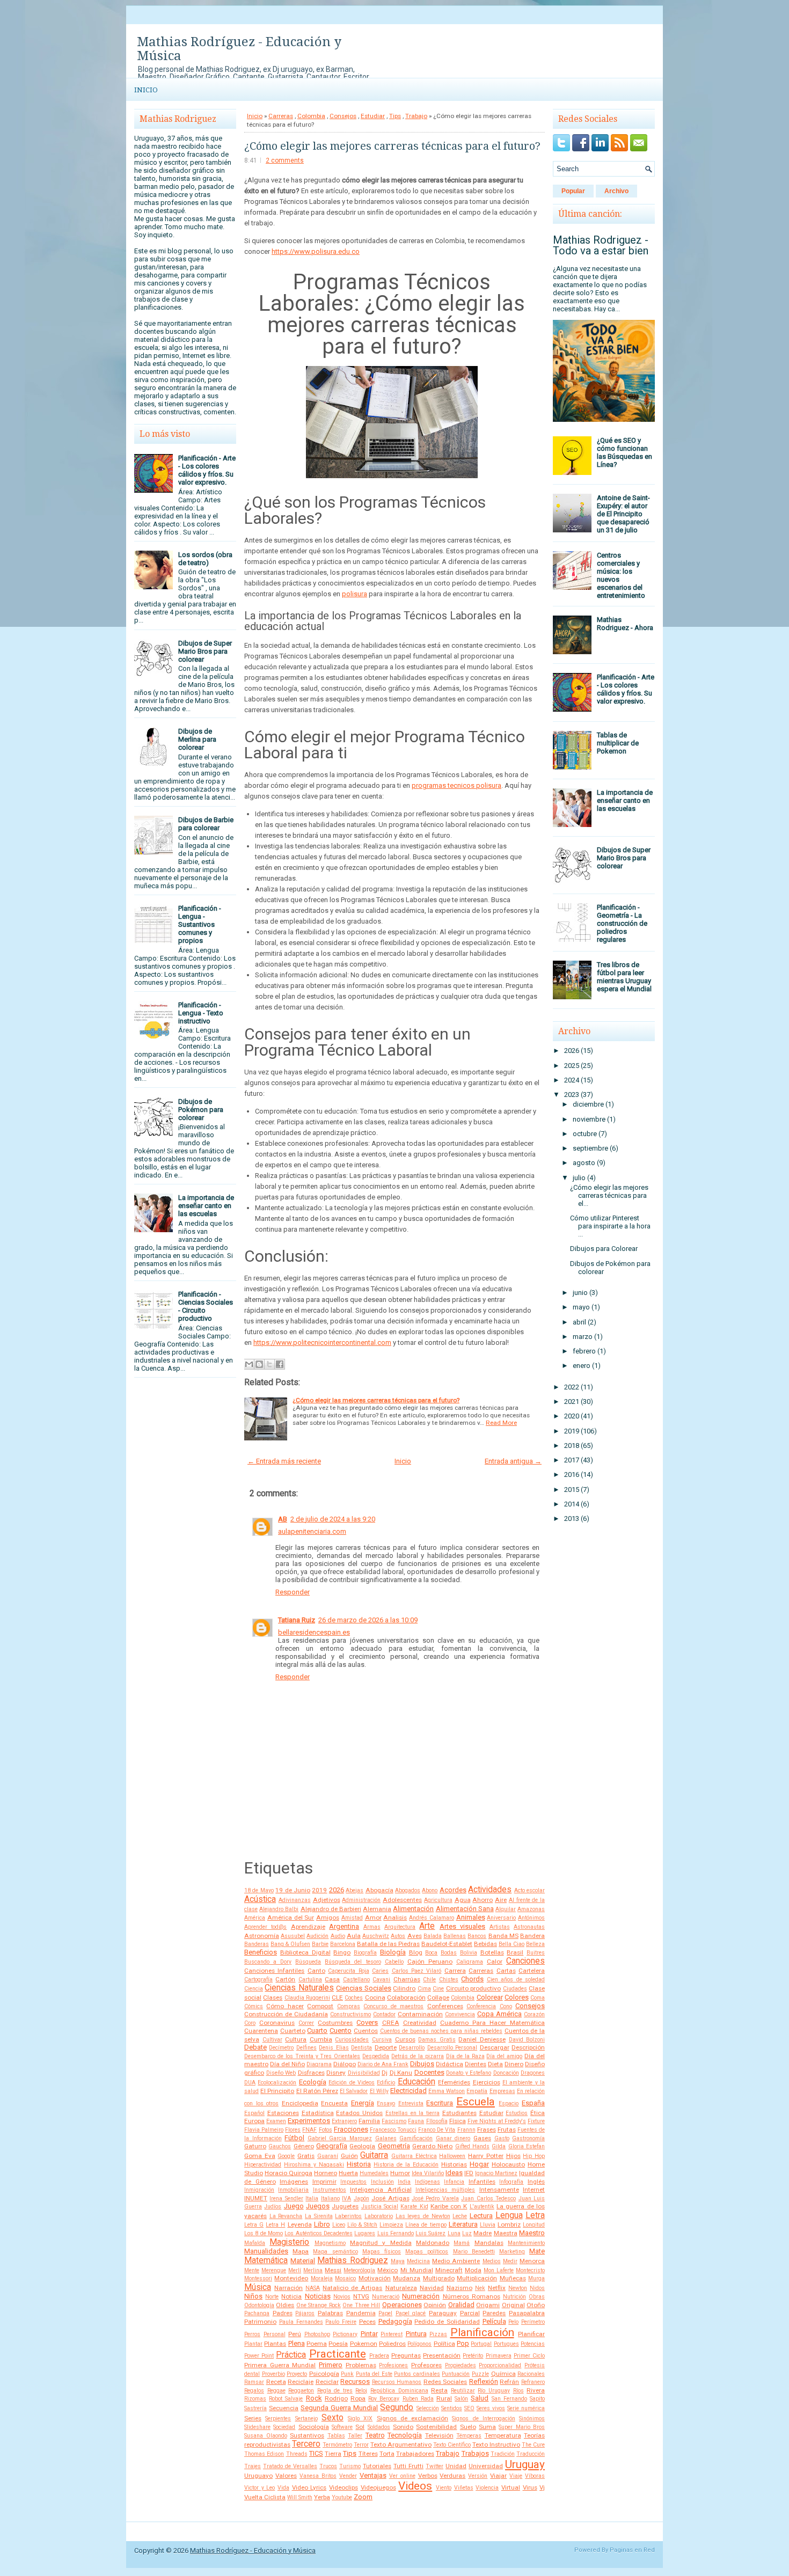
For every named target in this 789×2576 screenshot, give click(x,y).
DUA (250, 2083)
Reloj (361, 2391)
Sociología (314, 2427)
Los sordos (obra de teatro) (205, 559)
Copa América (499, 2014)
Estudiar (373, 116)
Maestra (506, 2233)
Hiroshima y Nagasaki (314, 2165)
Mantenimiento (526, 2243)
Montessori (258, 2278)
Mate (537, 2251)
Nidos (537, 2288)
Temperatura (503, 2435)
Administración (361, 1900)
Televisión (439, 2435)
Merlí (295, 2270)
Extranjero (344, 2121)
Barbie (320, 1944)
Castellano (356, 1979)
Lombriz (509, 2224)
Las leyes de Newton (423, 2216)
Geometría (394, 2146)
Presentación (442, 2355)
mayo (581, 1307)
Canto (316, 1971)
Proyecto (297, 2374)
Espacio (509, 2103)
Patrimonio (260, 2322)
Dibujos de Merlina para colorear (197, 739)
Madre (483, 2233)
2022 (572, 1387)
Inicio (146, 90)
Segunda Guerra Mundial (339, 2408)
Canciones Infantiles (274, 1971)
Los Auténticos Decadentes (319, 2233)
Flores (293, 2130)
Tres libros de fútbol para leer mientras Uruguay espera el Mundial (624, 977)
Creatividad (420, 2023)
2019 (319, 1890)
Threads (297, 2454)
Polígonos (419, 2344)
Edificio (386, 2083)
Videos (415, 2486)
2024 (572, 1080)
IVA (346, 2198)
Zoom (363, 2497)
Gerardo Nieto (432, 2146)
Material (303, 2261)
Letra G (254, 2225)
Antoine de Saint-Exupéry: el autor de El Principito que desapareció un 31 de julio (623, 514)
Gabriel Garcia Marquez (340, 2138)
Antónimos (531, 1918)
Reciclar (327, 2382)
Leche (460, 2216)
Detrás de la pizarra (418, 2056)
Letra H (275, 2225)
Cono (506, 2006)
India (404, 2182)
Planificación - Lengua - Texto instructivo (201, 1013)
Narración (288, 2288)
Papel (385, 2313)
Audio (338, 1936)
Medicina (418, 2261)
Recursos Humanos (397, 2382)
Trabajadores (415, 2454)
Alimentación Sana (465, 1909)
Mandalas (489, 2243)
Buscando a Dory (268, 1962)
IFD (469, 2173)
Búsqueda (308, 1962)
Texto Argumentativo (401, 2445)
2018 (572, 1446)
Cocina (375, 1997)
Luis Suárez (430, 2233)
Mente (252, 2270)
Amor (373, 1918)
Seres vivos (491, 2408)
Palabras (330, 2313)
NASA (313, 2288)
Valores (286, 2476)
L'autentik (482, 2207)
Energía (363, 2103)
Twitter (434, 2466)
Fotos (326, 2130)
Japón (361, 2198)
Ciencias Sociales (363, 1988)
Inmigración (259, 2190)
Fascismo (394, 2121)
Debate (255, 2047)
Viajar (498, 2476)
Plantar (253, 2344)
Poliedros (392, 2344)
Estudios (517, 2113)
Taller (355, 2436)
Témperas (469, 2436)
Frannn (466, 2130)
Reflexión (484, 2381)
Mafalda (255, 2243)
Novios (342, 2297)
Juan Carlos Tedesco (488, 2198)
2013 (572, 1518)
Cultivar (272, 2040)
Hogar (479, 2164)
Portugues (506, 2344)
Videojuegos (378, 2487)
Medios (492, 2261)
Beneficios (261, 1952)
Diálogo (345, 2064)
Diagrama (319, 2064)
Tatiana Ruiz (297, 1620)
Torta (387, 2454)
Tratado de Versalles (290, 2466)
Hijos (513, 2156)
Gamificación (416, 2138)
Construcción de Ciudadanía (286, 2014)
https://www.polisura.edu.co (316, 251)
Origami (488, 2305)
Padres (283, 2313)
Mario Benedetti (474, 2252)
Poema (317, 2344)
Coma (538, 1998)
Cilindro (404, 1988)
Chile (429, 1979)
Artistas (500, 1927)
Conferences (445, 2006)
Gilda (499, 2146)
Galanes (386, 2138)
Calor (495, 1962)
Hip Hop (534, 2156)
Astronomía (262, 1936)
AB (283, 1519)
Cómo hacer (285, 2006)
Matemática (266, 2260)
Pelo (513, 2322)
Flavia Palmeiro (264, 2130)
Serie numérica (526, 2408)
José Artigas (390, 2198)
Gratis (306, 2156)
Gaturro (255, 2146)
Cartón (285, 1979)
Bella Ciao (512, 1944)
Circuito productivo (473, 1988)
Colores (517, 1997)
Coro (250, 2023)
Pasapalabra (527, 2313)
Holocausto (508, 2164)
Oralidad (461, 2305)
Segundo (397, 2407)
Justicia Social (380, 2207)
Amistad (352, 1918)
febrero (584, 1351)
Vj (542, 2487)
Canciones (525, 1961)
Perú (295, 2334)
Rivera (536, 2390)
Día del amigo (504, 2056)
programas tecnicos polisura (456, 785)
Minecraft (449, 2270)
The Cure (533, 2445)
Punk (347, 2374)
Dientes (476, 2064)
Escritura (440, 2103)
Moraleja (322, 2278)
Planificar (531, 2334)
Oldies (285, 2305)
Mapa (301, 2251)
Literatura (463, 2224)
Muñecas (513, 2278)
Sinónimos (532, 2418)
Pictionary (345, 2334)
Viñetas (464, 2488)
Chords (472, 1979)
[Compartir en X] (269, 1364)
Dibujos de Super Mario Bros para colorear (205, 651)
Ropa (358, 2398)
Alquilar (506, 1909)
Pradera (379, 2356)
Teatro (375, 2435)
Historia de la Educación (406, 2165)
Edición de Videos (352, 2083)
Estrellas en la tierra (412, 2113)
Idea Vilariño (428, 2173)
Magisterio (289, 2242)
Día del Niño (287, 2064)
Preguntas (406, 2355)
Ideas (454, 2173)
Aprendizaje (308, 1927)
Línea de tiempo (426, 2225)
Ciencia (254, 1989)
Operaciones (402, 2305)
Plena (297, 2343)
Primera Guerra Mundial (280, 2365)
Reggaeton (301, 2391)
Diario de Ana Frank (383, 2064)
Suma (487, 2427)
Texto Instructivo (496, 2445)
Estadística (318, 2113)
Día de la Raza (465, 2056)
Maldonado (433, 2243)
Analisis (395, 1918)
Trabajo (416, 116)
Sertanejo (306, 2418)
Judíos (273, 2207)
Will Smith (300, 2497)
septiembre (590, 1148)
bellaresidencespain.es (314, 1632)
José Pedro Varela (435, 2198)
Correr (306, 2023)
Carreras (281, 116)
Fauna (416, 2121)
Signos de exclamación (413, 2418)
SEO (469, 2408)
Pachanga (257, 2313)
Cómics (254, 2006)
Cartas (506, 1971)
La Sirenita (319, 2216)
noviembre (589, 1119)
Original (513, 2305)
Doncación (506, 2073)
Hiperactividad (263, 2165)
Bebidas (485, 1944)
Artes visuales (462, 1926)
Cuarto (317, 2030)
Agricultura (438, 1900)
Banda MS (503, 1936)
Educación (417, 2082)
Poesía (338, 2344)
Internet (534, 2190)
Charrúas (407, 1979)
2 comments (285, 160)
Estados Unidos (359, 2113)
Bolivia (469, 1953)
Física (458, 2121)
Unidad (456, 2466)
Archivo (616, 191)
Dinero (514, 2064)
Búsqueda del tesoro (353, 1962)
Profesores (426, 2365)
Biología (393, 1952)
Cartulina (310, 1979)
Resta (439, 2390)
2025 (572, 1066)
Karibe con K (449, 2206)
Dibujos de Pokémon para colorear (201, 1110)
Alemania (377, 1909)
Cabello (394, 1962)
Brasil (515, 1952)
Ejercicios (487, 2082)
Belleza (535, 1944)
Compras (349, 2006)
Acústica (260, 1899)
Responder (293, 1592)
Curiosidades (352, 2040)
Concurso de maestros (393, 2006)
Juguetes (345, 2206)
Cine (438, 1989)
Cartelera (532, 1971)
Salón (461, 2399)
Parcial (470, 2313)
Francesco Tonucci (393, 2130)
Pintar (369, 2334)
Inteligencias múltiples (445, 2190)
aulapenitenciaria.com (312, 1531)
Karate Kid (414, 2207)
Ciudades (515, 1989)
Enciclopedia (300, 2103)
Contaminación (420, 2014)
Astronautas (529, 1927)
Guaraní (328, 2156)
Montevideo (291, 2278)
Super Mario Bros (522, 2427)
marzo (583, 1337)
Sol (360, 2427)
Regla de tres (335, 2391)
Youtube (342, 2497)
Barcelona (343, 1944)
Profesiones (393, 2365)
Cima (424, 1989)
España (533, 2103)
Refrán (509, 2382)
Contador (384, 2014)
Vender (348, 2476)
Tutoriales (377, 2466)
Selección (428, 2408)
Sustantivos (307, 2435)
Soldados (379, 2427)
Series (253, 2418)
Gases (482, 2138)
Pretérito (473, 2356)
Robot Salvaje (286, 2399)
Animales (471, 1917)
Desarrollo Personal (452, 2048)
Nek (480, 2288)
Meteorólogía (359, 2270)
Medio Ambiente (456, 2261)
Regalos (254, 2391)
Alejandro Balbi (279, 1909)
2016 (572, 1474)
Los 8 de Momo (264, 2233)
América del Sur (291, 1918)
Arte (427, 1926)
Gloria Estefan (527, 2146)
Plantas (275, 2344)
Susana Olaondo (266, 2436)
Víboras (535, 2476)
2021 (572, 1402)
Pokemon (364, 2344)
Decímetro (281, 2048)
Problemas (361, 2365)
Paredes (494, 2313)
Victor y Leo (260, 2488)
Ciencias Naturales (299, 1988)
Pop (463, 2343)
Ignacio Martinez (496, 2173)
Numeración (421, 2296)
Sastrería (255, 2408)
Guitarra (374, 2155)
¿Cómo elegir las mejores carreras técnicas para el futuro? (392, 146)
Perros (252, 2334)
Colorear (490, 1997)
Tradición (503, 2454)
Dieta (495, 2064)
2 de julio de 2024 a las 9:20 (333, 1519)
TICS (316, 2453)
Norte (272, 2297)
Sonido (403, 2427)
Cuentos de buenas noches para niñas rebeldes (441, 2031)
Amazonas (531, 1909)
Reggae (276, 2391)
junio (580, 1293)
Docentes (429, 2072)
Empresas (502, 2091)
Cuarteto (293, 2031)
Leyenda (300, 2224)
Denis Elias (334, 2048)
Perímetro (533, 2322)
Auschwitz (376, 1936)
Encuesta (334, 2103)
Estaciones (283, 2113)
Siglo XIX (360, 2418)
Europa (254, 2121)
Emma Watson (447, 2091)
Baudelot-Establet (447, 1944)
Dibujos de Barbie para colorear (206, 824)
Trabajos (475, 2453)
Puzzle (480, 2374)
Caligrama (470, 1962)
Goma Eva (260, 2156)
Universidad (486, 2466)
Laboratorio (379, 2216)
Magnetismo (330, 2243)
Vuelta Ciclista (265, 2497)
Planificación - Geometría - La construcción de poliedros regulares (622, 923)
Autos (398, 1936)
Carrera (455, 1971)
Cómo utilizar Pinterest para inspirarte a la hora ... (610, 1226)
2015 (572, 1490)
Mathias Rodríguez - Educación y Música (239, 49)
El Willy (379, 2091)
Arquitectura (400, 1927)
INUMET (256, 2198)
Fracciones (351, 2129)
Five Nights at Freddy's (497, 2121)
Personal (275, 2334)
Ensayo (386, 2103)
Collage (438, 1997)
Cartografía (258, 1979)
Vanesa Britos (318, 2476)
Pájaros (305, 2313)
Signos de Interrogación (484, 2418)
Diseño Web (281, 2073)
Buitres (536, 1953)
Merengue (274, 2270)
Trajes (253, 2466)
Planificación (482, 2332)
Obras (537, 2297)
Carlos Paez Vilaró (417, 1971)
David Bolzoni (527, 2040)
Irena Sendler (286, 2198)
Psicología (324, 2374)
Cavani (381, 1979)
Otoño (536, 2305)
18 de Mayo (259, 1890)
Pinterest (392, 2334)
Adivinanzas (295, 1900)
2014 (572, 1504)
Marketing (512, 2252)
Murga (536, 2278)
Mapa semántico (335, 2252)
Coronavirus (277, 2023)
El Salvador (354, 2091)
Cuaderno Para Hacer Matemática (492, 2023)
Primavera (499, 2356)
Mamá (462, 2243)
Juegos (318, 2206)
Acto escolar (529, 1890)
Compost (320, 2006)
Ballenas (455, 1936)
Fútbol (294, 2138)
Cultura (296, 2039)
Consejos (343, 116)
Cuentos (366, 2031)
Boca (431, 1953)
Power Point (259, 2356)
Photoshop (317, 2334)
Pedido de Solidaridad (447, 2322)
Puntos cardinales (417, 2374)
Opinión (435, 2305)
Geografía (332, 2146)
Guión (349, 2156)
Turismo (350, 2466)
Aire (501, 1900)
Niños (253, 2296)
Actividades (490, 1890)
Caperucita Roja (348, 1971)
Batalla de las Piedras (388, 1944)
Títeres (368, 2454)
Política (444, 2344)
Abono (430, 1890)
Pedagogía (395, 2321)
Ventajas (373, 2475)
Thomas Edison (264, 2454)
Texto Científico (452, 2445)
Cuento (341, 2030)
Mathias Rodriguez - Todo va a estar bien (601, 245)
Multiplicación (477, 2278)
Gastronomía (528, 2138)
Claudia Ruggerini (307, 1998)
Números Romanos (472, 2296)
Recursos (355, 2381)
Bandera (532, 1936)
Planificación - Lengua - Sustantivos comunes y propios (200, 924)
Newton (518, 2288)
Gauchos (280, 2146)
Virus (530, 2487)
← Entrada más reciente (284, 1461)
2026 (337, 1890)
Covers (367, 2022)
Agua (463, 1900)
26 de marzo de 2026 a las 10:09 (368, 1620)
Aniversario (501, 1918)
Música (258, 2287)
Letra (535, 2215)
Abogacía (379, 1890)
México (388, 2270)
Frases (487, 2129)
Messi (333, 2270)
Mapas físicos (382, 2252)
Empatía (477, 2091)
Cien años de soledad (516, 1979)
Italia (312, 2198)
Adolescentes (402, 1900)
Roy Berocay (384, 2399)
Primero (331, 2365)
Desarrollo (412, 2048)
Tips (395, 116)
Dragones (533, 2073)
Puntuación (456, 2374)
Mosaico (345, 2278)
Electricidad (408, 2091)
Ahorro (483, 1900)
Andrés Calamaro (432, 1918)
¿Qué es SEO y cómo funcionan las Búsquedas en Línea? (624, 452)
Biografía (365, 1953)
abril (579, 1322)
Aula (354, 1936)
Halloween (452, 2156)
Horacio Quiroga (288, 2173)
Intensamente (499, 2190)
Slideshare (257, 2427)
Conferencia (481, 2006)
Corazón (534, 2014)
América (255, 1918)
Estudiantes (459, 2113)
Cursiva (382, 2040)
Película (494, 2321)
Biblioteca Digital (305, 1952)
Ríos (518, 2391)
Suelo (468, 2427)
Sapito (537, 2399)
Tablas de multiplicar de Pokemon (618, 743)
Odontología (259, 2305)
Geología (362, 2146)
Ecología (313, 2082)
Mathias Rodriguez (352, 2260)
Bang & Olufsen (290, 1944)
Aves (415, 1936)
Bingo (342, 1952)
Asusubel (293, 1936)
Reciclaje (301, 2382)
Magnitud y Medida (381, 2243)
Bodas (449, 1953)
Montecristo (530, 2270)
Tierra (333, 2454)
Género (304, 2146)
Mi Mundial (417, 2270)
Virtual (511, 2487)
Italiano (330, 2198)
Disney (336, 2073)
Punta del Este (374, 2374)
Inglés (536, 2182)
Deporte (386, 2047)
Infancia (454, 2182)
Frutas (507, 2129)
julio (579, 1178)
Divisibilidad (364, 2073)
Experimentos (309, 2121)
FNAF (309, 2130)
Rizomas (255, 2399)
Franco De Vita (437, 2130)
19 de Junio (293, 1890)
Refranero (533, 2382)
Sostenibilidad (436, 2427)
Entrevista (411, 2103)
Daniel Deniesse (482, 2039)
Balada (433, 1936)
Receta (276, 2382)
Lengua (509, 2215)
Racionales (531, 2374)
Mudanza (407, 2278)
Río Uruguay (494, 2391)
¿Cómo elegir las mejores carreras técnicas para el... (609, 1195)
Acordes (453, 1890)
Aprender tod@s (265, 1927)
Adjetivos (327, 1900)
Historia (359, 2164)
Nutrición (514, 2297)
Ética (538, 2113)
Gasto (502, 2138)
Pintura (416, 2334)
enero (582, 1366)
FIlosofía (437, 2121)
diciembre (588, 1104)
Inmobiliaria (293, 2190)
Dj (385, 2073)
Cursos (405, 2039)
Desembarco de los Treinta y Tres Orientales (302, 2056)
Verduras (452, 2476)
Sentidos (452, 2408)
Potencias (533, 2344)
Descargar (495, 2047)
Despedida (376, 2056)
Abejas (355, 1890)
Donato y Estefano (469, 2073)
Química (503, 2374)
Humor (400, 2173)
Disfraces (311, 2073)
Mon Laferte (499, 2270)
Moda (473, 2270)
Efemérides (454, 2082)
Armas (372, 1927)
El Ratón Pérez (317, 2091)
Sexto (333, 2418)
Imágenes (294, 2182)
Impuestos (353, 2182)
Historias (454, 2164)
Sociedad (284, 2427)
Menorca (532, 2261)
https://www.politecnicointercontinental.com (322, 1342)
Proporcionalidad (500, 2365)
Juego (294, 2206)
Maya (398, 2261)
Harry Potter (486, 2156)
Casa (332, 1979)
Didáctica (450, 2064)
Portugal (481, 2344)
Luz (467, 2233)
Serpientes (278, 2418)
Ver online (402, 2476)
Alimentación (413, 1909)
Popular (573, 191)
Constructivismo (350, 2014)
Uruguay (525, 2464)
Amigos (328, 1918)
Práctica (291, 2355)
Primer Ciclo (529, 2356)
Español (254, 2113)
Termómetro (337, 2445)
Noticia (291, 2296)
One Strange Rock (319, 2305)
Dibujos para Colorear (604, 1249)
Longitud (534, 2225)
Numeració (386, 2297)
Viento (444, 2488)
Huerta (348, 2173)
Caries (380, 1971)
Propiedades (461, 2365)
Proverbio (273, 2374)
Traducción (531, 2454)
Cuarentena (261, 2031)
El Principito (277, 2091)
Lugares (365, 2233)
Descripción (528, 2047)
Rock (314, 2398)
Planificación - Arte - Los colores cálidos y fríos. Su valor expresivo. (207, 470)
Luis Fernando (396, 2233)
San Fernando (509, 2399)
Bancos (477, 1936)
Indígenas (428, 2182)
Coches (354, 1998)
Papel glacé (411, 2313)
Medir (510, 2261)
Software (342, 2427)
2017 (572, 1460)
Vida (283, 2488)
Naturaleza (401, 2288)
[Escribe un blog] (259, 1364)
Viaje (516, 2476)
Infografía (511, 2182)
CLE (337, 1997)
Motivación (375, 2278)
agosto (584, 1163)
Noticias (318, 2296)
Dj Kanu (401, 2073)
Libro (322, 2224)
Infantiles (482, 2182)
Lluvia (488, 2225)
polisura (355, 594)
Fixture (536, 2121)
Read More (501, 1423)
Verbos (428, 2476)
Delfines (306, 2048)
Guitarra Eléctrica (414, 2156)
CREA (391, 2023)
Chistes (449, 1979)
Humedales (374, 2173)
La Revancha (286, 2216)
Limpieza (391, 2225)
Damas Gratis (437, 2040)
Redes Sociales (445, 2382)
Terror (361, 2445)
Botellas (492, 1952)
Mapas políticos (427, 2252)
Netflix (497, 2288)
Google (286, 2156)
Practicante (338, 2354)
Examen (276, 2121)
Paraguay (443, 2313)
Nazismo (459, 2288)
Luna (454, 2233)
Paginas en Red (632, 2550)
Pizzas (438, 2334)
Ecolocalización (277, 2083)
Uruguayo (258, 2476)
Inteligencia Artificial (381, 2190)
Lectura (481, 2216)
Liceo (339, 2225)
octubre (585, 1134)
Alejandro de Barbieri (331, 1909)
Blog (416, 1952)
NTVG (361, 2296)
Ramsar (254, 2382)
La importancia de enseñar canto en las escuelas (206, 1206)
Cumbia (321, 2039)
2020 (572, 1416)
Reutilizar (463, 2391)
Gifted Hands (472, 2146)
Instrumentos (330, 2190)
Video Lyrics (309, 2487)
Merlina (313, 2270)
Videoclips (344, 2487)
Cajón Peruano (430, 1962)
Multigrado (439, 2278)
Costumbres (335, 2023)
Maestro (532, 2233)
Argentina (344, 1926)
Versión (478, 2476)
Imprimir (324, 2182)
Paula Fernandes (301, 2322)
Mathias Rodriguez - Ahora (625, 624)
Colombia (311, 116)
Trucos (328, 2466)
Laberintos (348, 2216)
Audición (317, 1936)
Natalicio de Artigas (352, 2288)
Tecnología (405, 2435)
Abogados (408, 1890)
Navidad (432, 2288)
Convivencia (460, 2014)
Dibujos (422, 2064)
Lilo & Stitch (362, 2225)
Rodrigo (336, 2398)
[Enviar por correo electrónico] (249, 1364)
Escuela (476, 2102)
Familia (369, 2121)
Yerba (322, 2497)
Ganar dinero (453, 2138)
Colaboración (406, 1997)
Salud (480, 2398)
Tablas (336, 2436)
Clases (273, 1997)
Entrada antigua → (513, 1461)
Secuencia (284, 2408)
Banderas (257, 1944)
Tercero (306, 2444)
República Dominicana (399, 2391)
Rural (444, 2398)
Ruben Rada (418, 2399)
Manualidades (266, 2251)
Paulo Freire (341, 2322)
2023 (572, 1095)
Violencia (487, 2488)
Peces (367, 2322)
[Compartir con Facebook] (280, 1364)
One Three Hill (361, 2305)
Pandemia (361, 2313)
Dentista (361, 2048)
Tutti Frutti (408, 2466)
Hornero (326, 2173)
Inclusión (382, 2182)
